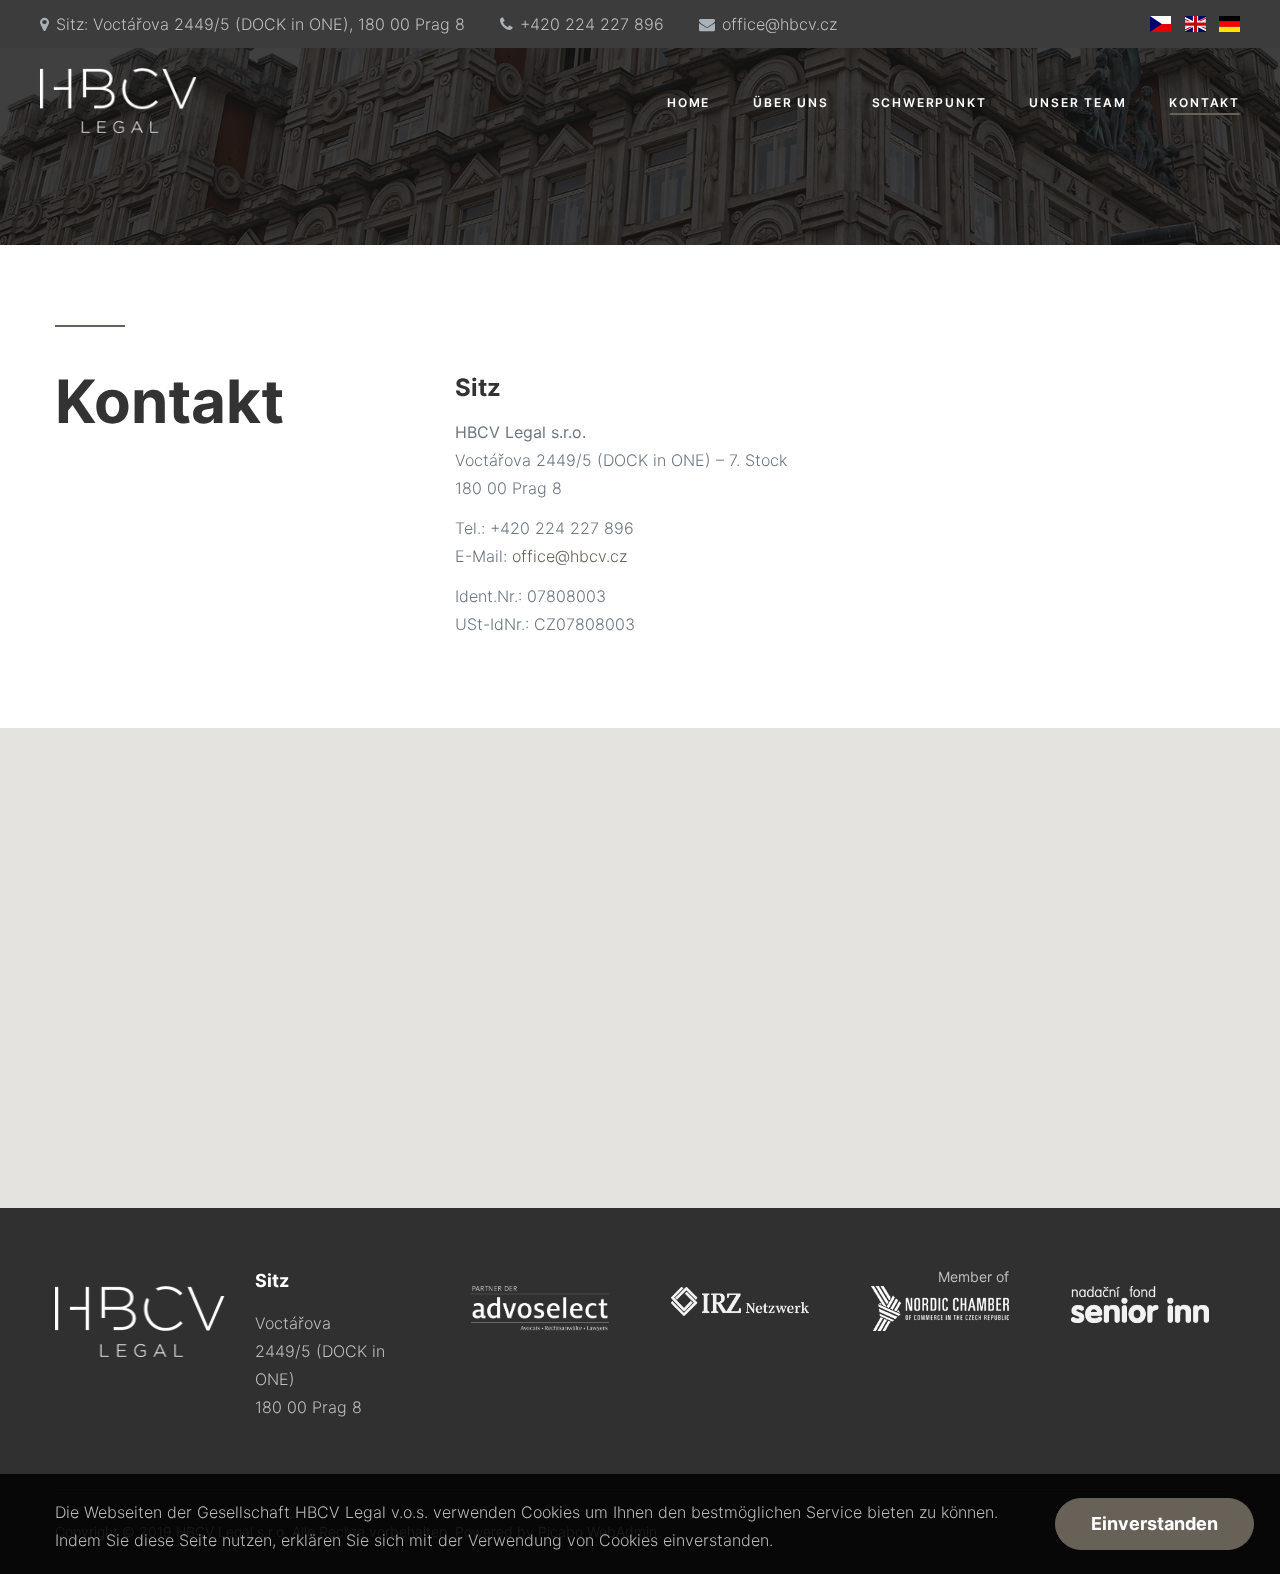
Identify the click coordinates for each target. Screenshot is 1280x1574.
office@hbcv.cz (779, 24)
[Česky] (1160, 24)
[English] (1194, 24)
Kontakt (1204, 103)
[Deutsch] (1229, 24)
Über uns (790, 103)
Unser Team (1077, 103)
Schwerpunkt (929, 103)
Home (688, 103)
